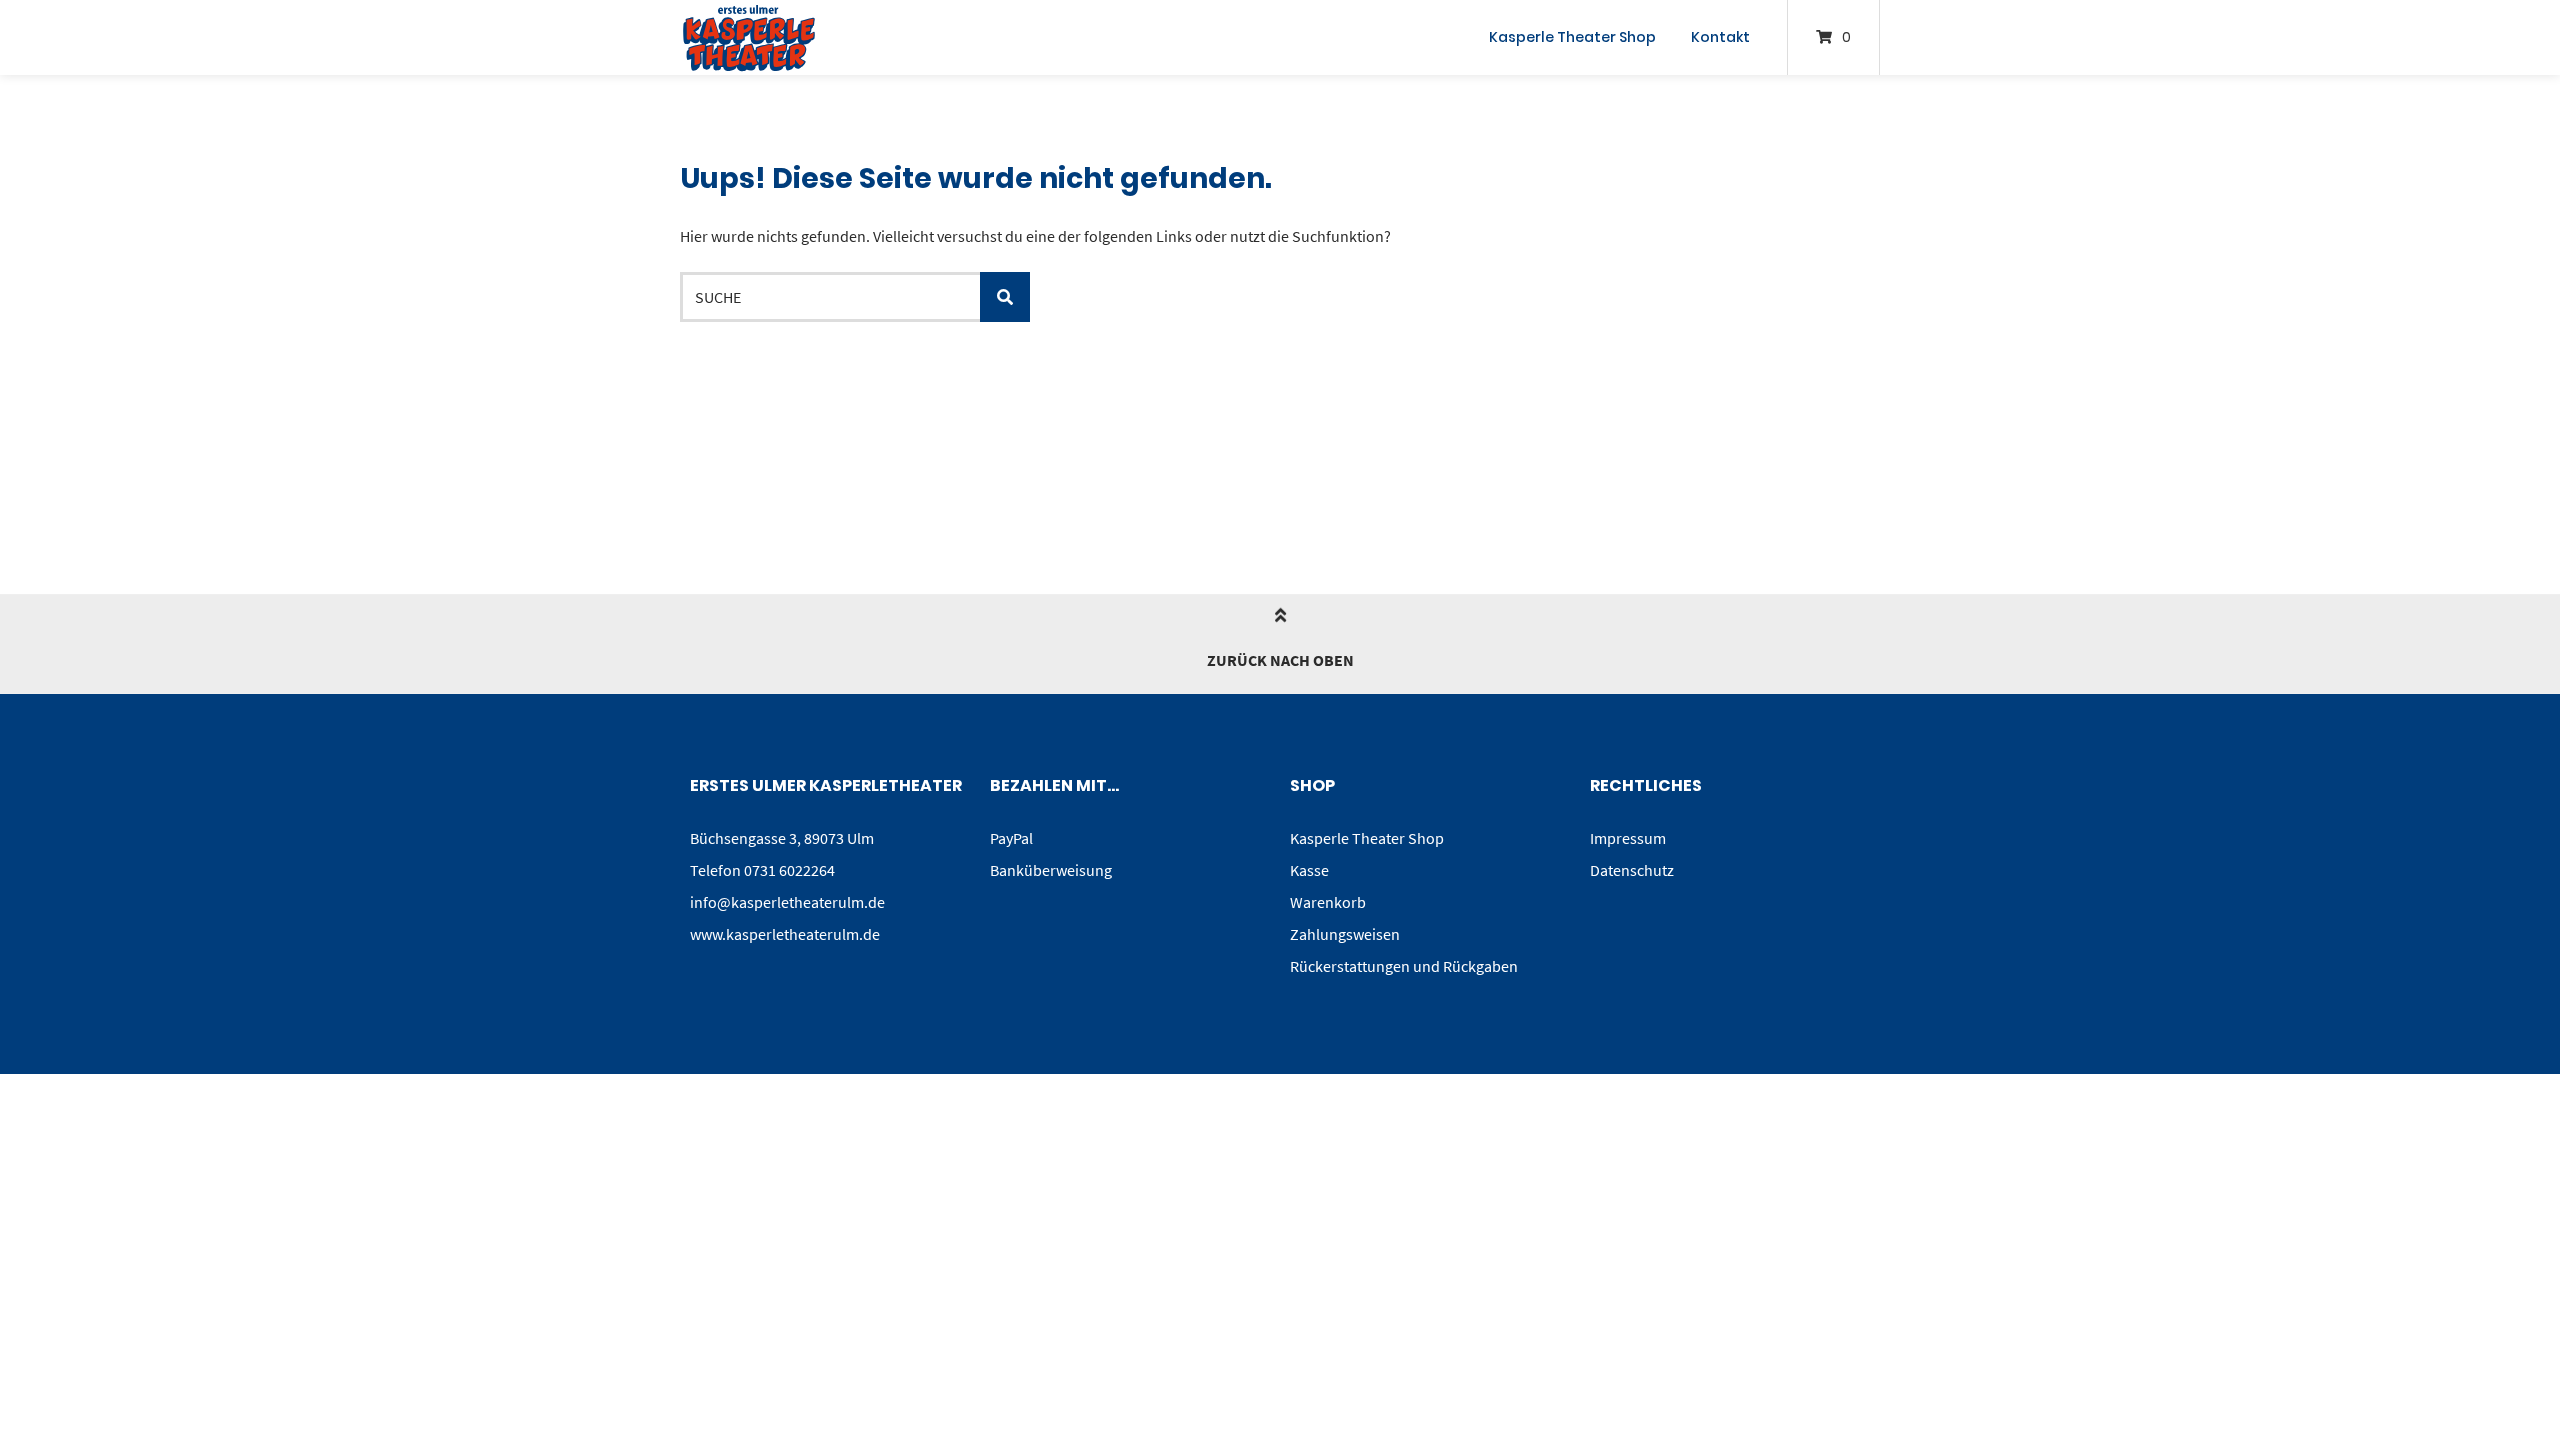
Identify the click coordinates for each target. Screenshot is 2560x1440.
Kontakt (1720, 37)
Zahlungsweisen (1345, 934)
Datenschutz (1632, 870)
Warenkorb (1328, 902)
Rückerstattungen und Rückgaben (1404, 966)
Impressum (1628, 838)
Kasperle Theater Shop (1572, 37)
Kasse (1309, 870)
